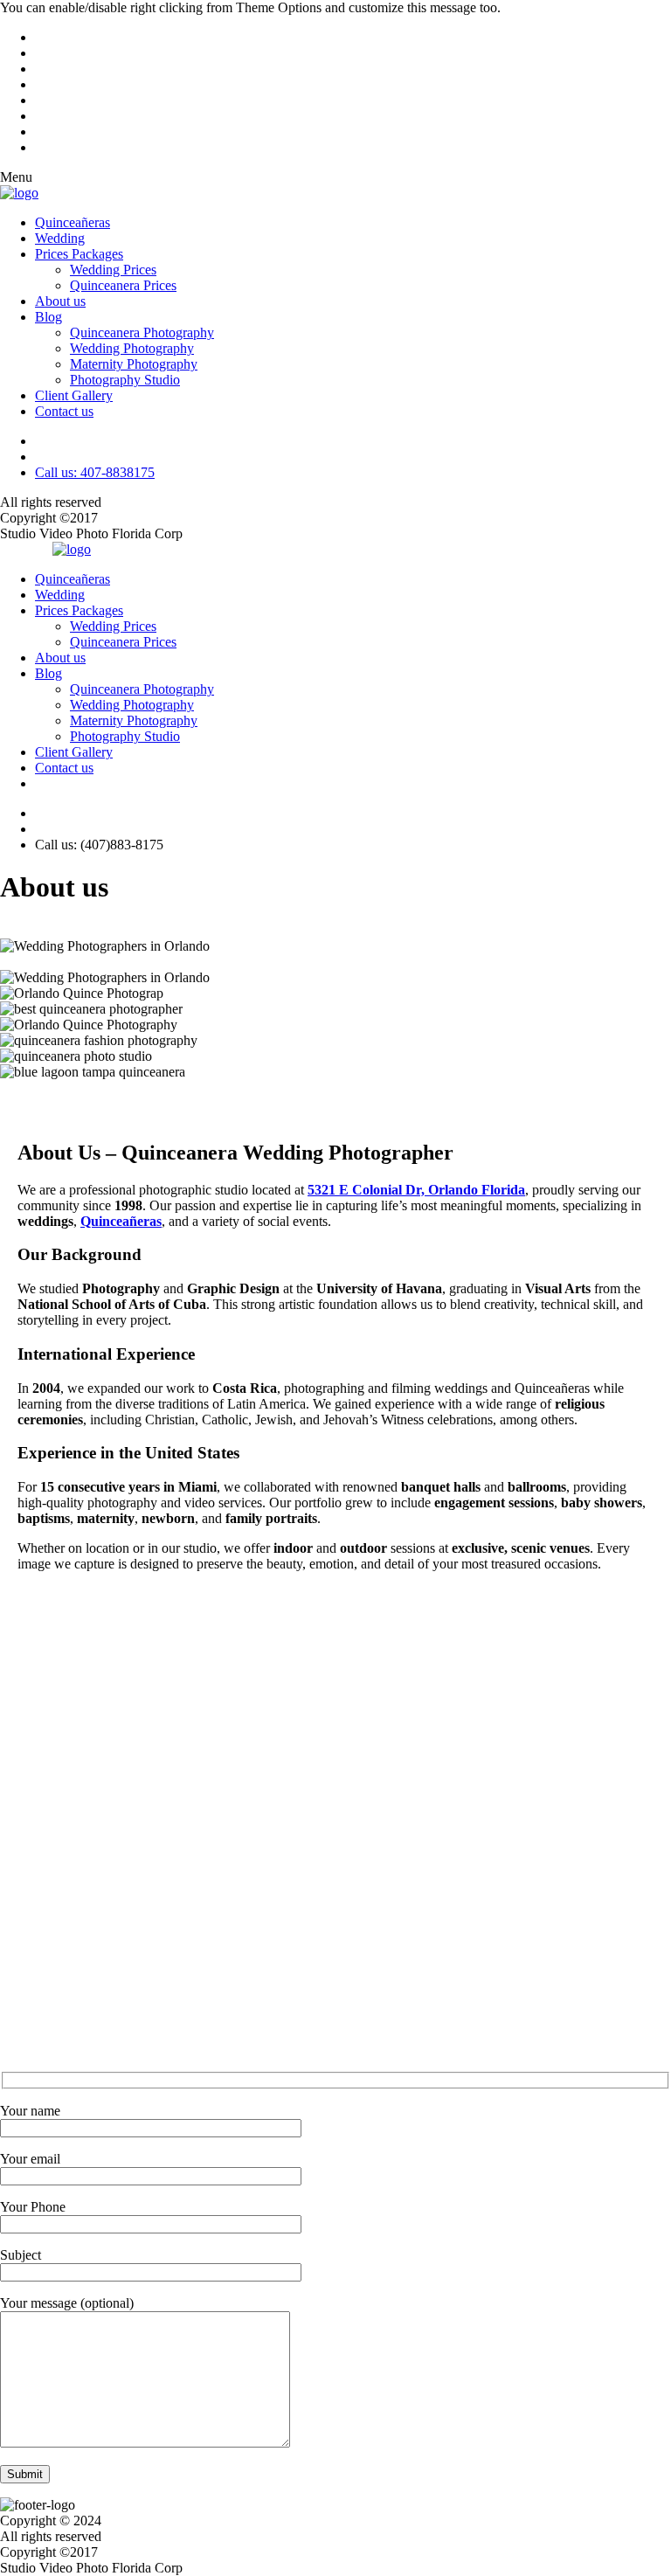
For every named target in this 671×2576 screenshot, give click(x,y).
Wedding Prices (113, 270)
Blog (48, 317)
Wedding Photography (132, 348)
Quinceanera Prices (123, 285)
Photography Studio (125, 380)
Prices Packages (79, 254)
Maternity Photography (134, 364)
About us (60, 301)
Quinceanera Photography (142, 332)
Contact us (64, 411)
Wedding (60, 238)
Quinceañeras (73, 222)
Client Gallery (74, 395)
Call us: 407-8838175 (95, 472)
